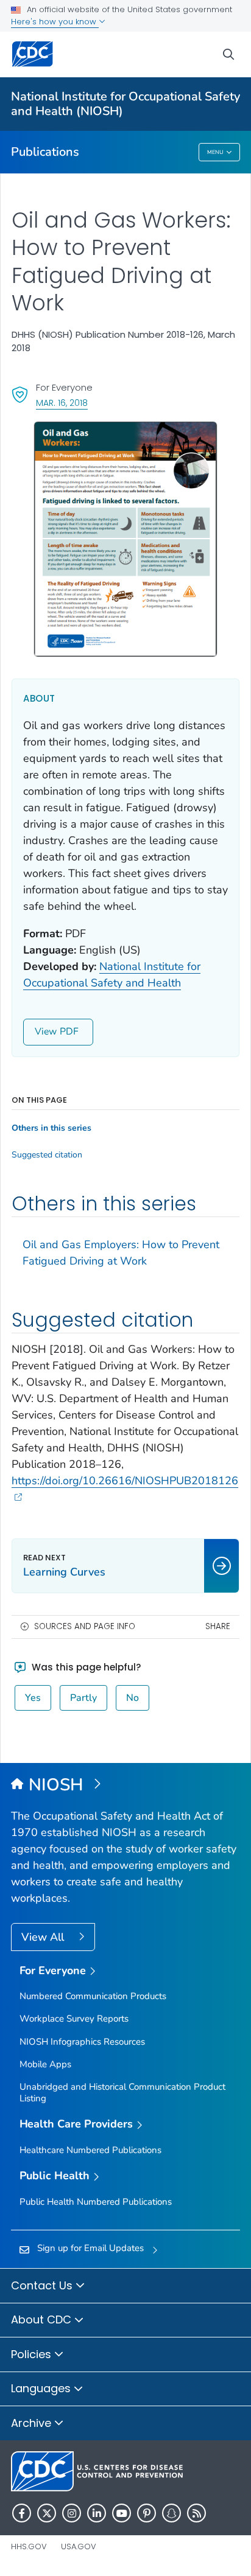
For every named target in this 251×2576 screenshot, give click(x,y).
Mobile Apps (45, 2064)
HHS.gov (29, 2546)
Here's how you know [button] (55, 22)
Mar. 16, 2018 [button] (62, 403)
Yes (33, 1698)
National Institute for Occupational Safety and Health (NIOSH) (125, 104)
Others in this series (51, 1128)
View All (44, 1937)
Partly (83, 1698)
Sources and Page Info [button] (85, 1626)
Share (218, 1626)
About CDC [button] (43, 2319)
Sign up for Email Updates (90, 2248)
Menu (215, 152)
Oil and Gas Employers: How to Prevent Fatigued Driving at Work (121, 1253)
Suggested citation (47, 1155)
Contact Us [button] (43, 2285)
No (133, 1698)
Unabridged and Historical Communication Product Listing (122, 2093)
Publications (45, 152)
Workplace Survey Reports (74, 2019)
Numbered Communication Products (93, 1996)
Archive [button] (33, 2423)
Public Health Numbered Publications (96, 2202)
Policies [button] (33, 2354)
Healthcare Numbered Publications (90, 2150)
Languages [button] (42, 2388)
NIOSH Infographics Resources (82, 2042)
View (46, 1031)
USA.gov (79, 2546)
